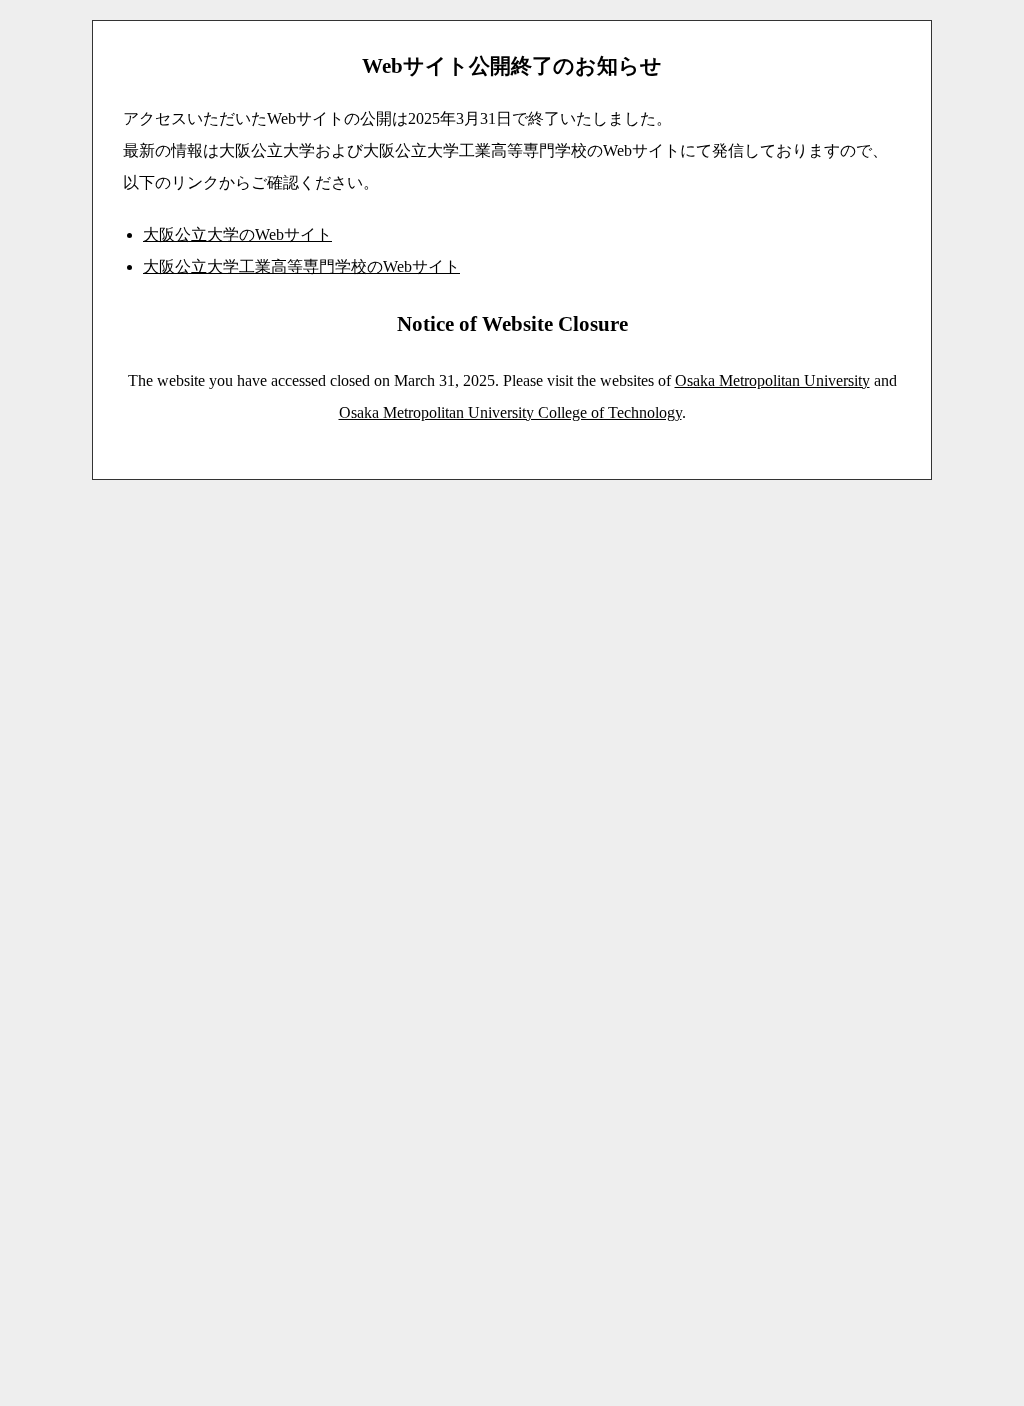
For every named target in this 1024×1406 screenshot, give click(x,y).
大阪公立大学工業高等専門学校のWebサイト (301, 266)
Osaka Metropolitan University (772, 380)
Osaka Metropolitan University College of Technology (510, 412)
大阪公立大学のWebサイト (237, 234)
